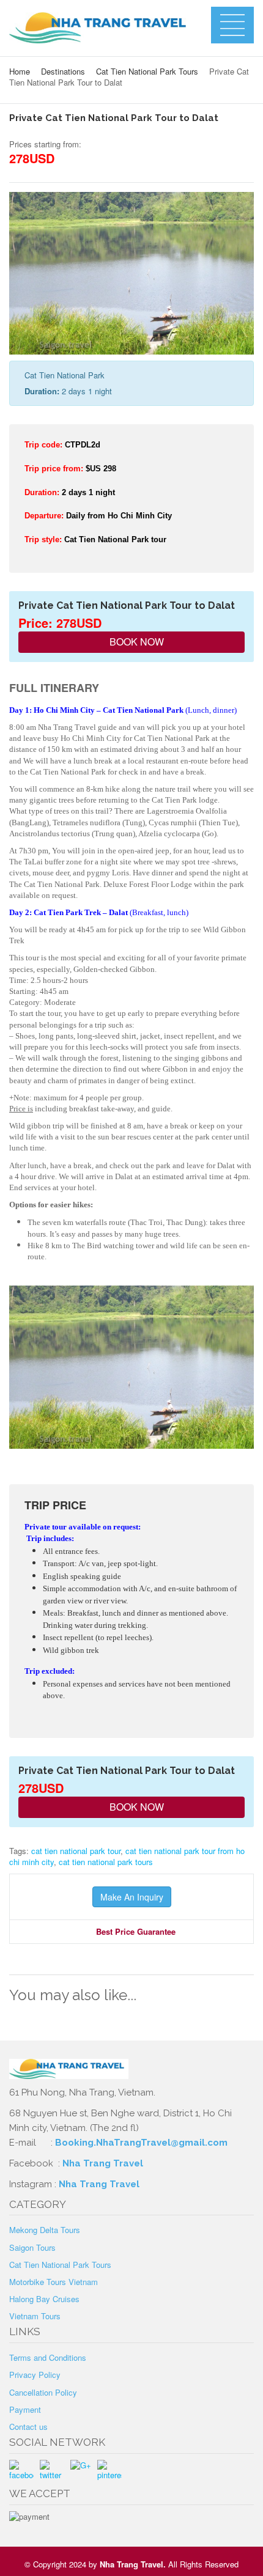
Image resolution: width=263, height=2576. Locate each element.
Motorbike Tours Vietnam (54, 2282)
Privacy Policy (35, 2375)
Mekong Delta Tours (45, 2230)
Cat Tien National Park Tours (147, 71)
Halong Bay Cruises (44, 2299)
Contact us (28, 2427)
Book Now (135, 642)
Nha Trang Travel (104, 2163)
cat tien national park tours (106, 1862)
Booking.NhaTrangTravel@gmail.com (141, 2143)
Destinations (63, 71)
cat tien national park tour (76, 1851)
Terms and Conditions (48, 2357)
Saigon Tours (32, 2247)
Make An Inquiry (132, 1897)
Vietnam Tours (35, 2316)
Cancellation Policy (43, 2392)
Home (20, 71)
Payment (25, 2409)
